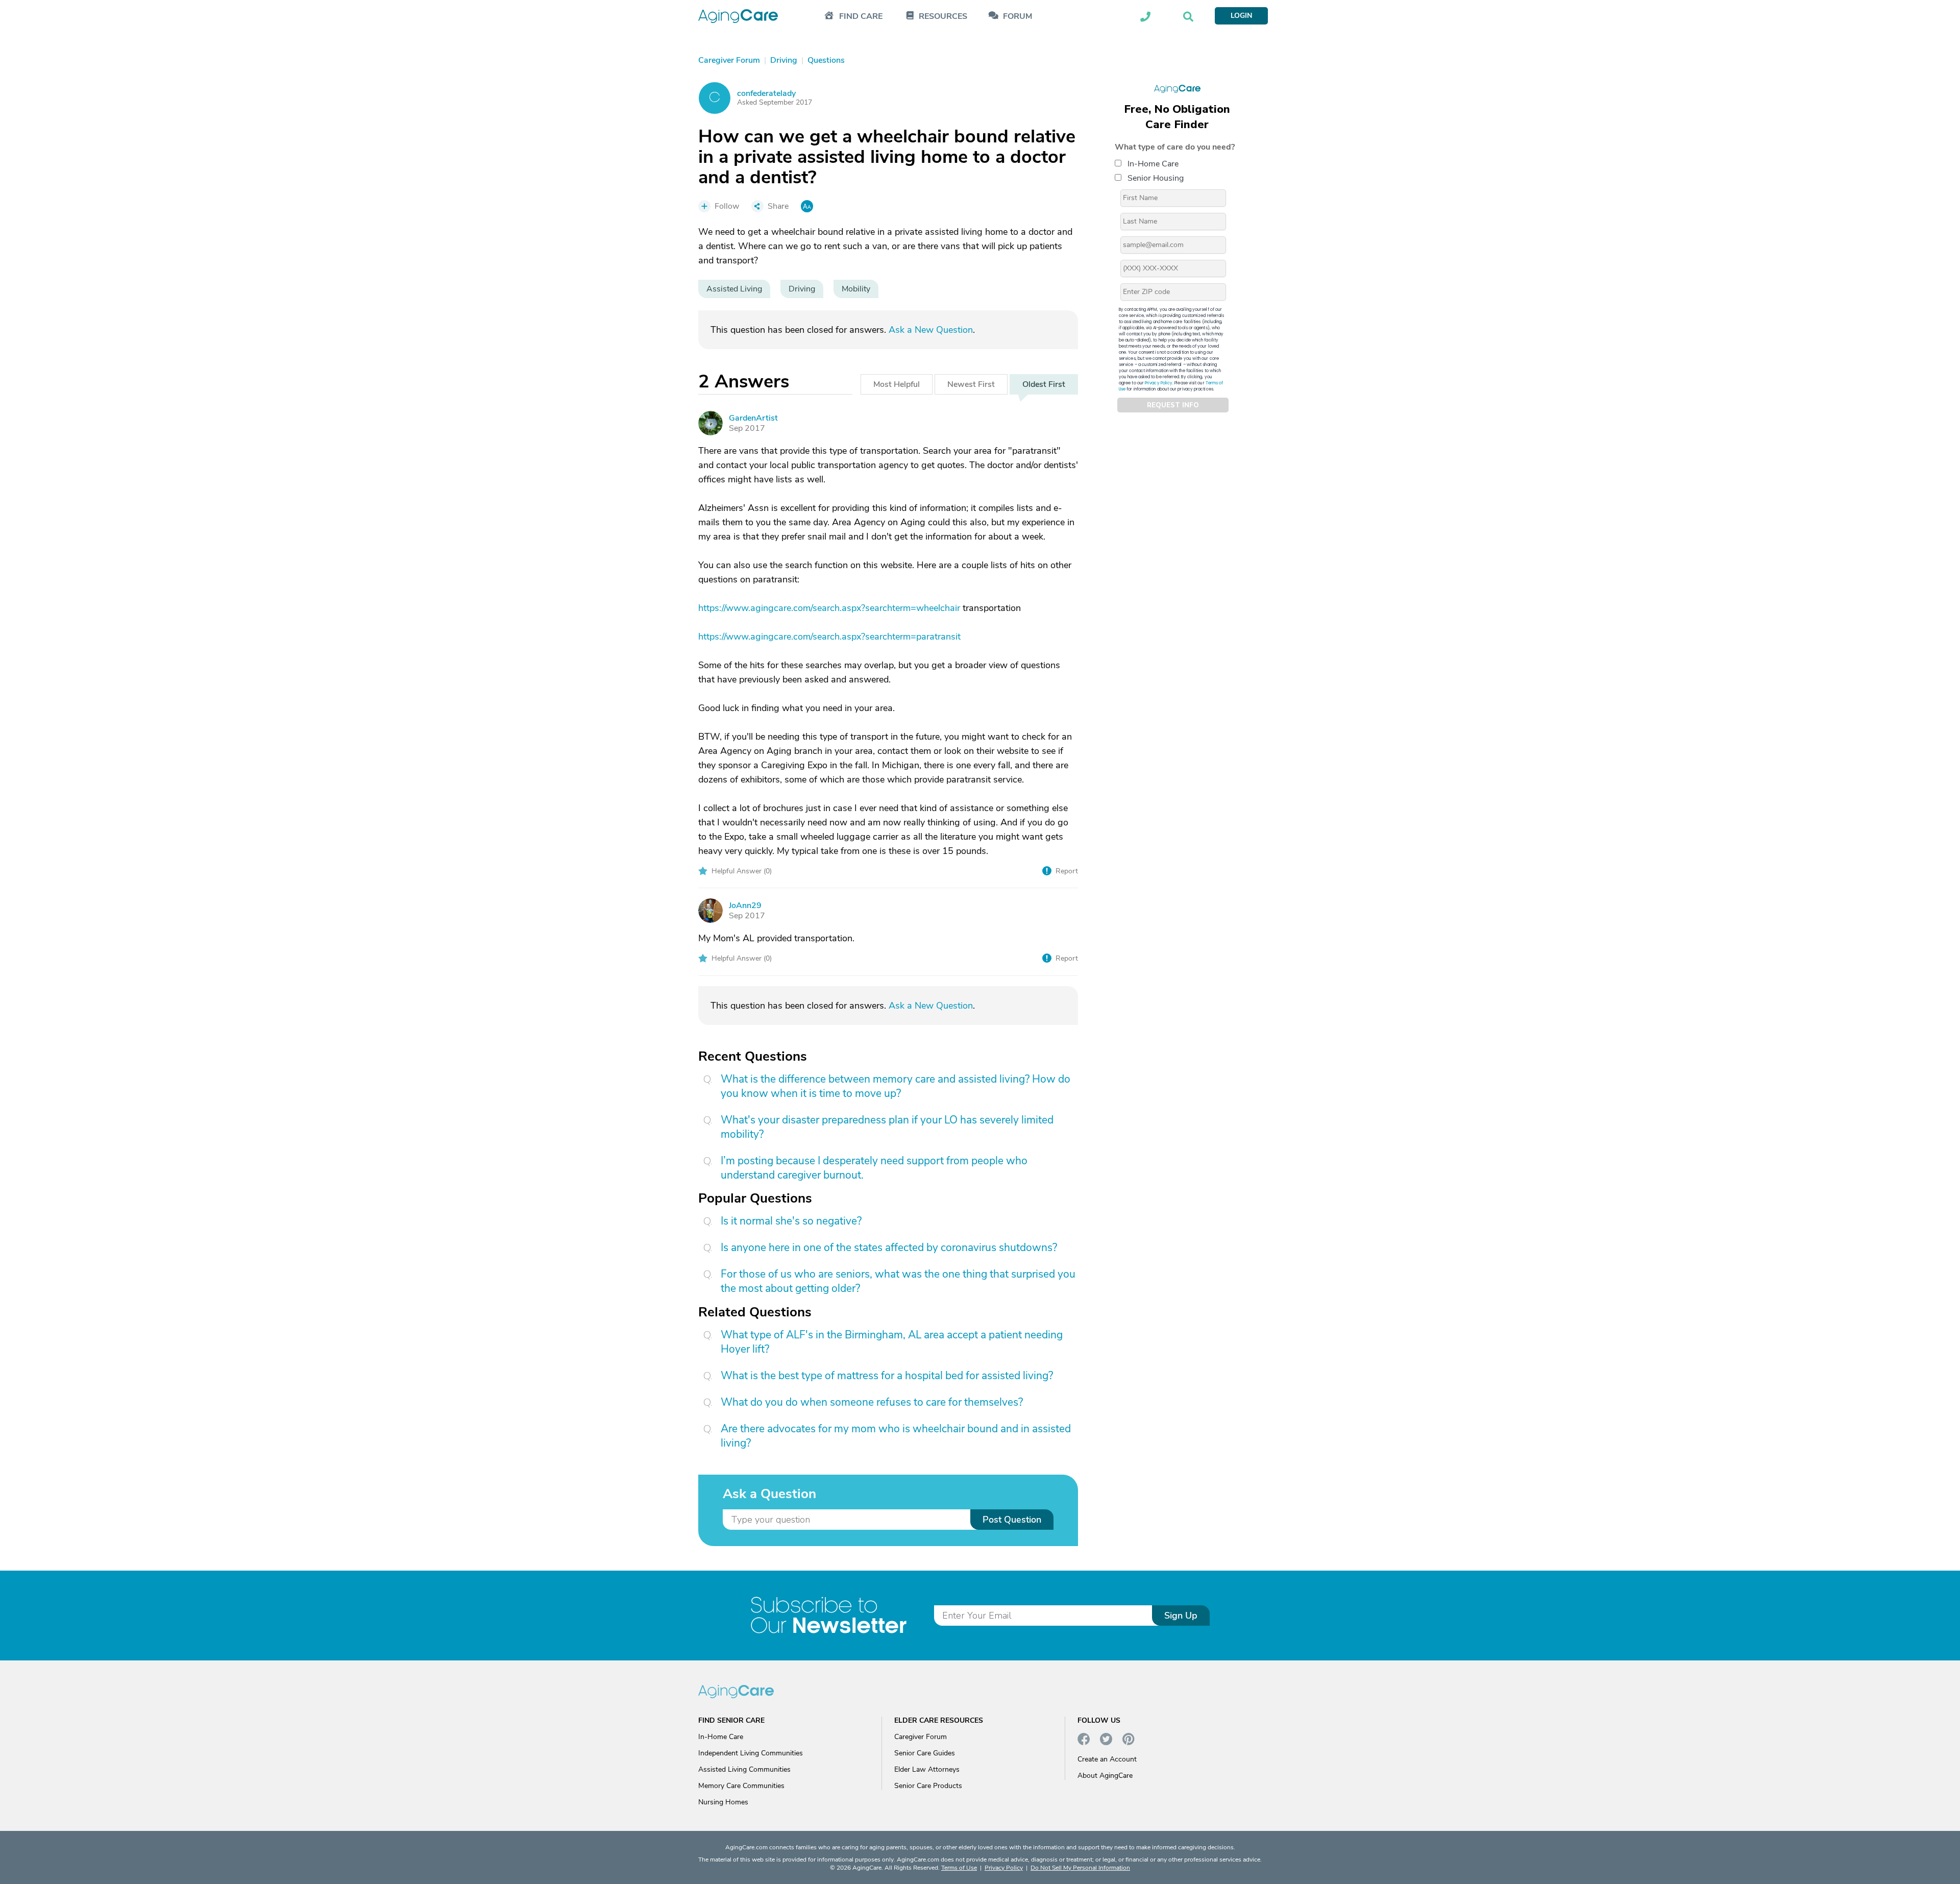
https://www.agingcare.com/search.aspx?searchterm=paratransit (829, 637)
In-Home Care (1153, 164)
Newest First (971, 384)
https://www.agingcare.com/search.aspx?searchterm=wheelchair (829, 608)
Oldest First (1044, 384)
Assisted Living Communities (744, 1769)
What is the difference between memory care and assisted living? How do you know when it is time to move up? (896, 1086)
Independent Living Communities (751, 1753)
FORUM (1018, 17)
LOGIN (1241, 16)
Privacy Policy (1159, 383)
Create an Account (1107, 1759)
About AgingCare (1105, 1776)
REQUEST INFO (1173, 405)
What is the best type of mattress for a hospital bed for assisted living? (887, 1376)
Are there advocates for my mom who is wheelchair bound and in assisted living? (896, 1436)
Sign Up (1181, 1616)
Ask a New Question (931, 330)
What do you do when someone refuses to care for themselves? (872, 1402)
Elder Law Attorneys (927, 1769)
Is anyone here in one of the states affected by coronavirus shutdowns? (889, 1247)
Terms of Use (959, 1868)
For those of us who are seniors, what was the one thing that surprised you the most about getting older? (898, 1281)
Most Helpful (897, 384)
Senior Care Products (928, 1786)
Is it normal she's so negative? (791, 1221)
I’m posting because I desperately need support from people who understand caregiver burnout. (874, 1168)
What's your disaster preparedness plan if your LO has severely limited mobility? (887, 1127)
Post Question (1012, 1520)
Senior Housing (1156, 178)
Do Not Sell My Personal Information (1080, 1868)
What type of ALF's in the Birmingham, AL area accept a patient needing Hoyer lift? (892, 1342)
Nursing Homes (723, 1802)
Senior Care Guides (925, 1753)
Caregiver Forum (921, 1737)
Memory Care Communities (741, 1786)
